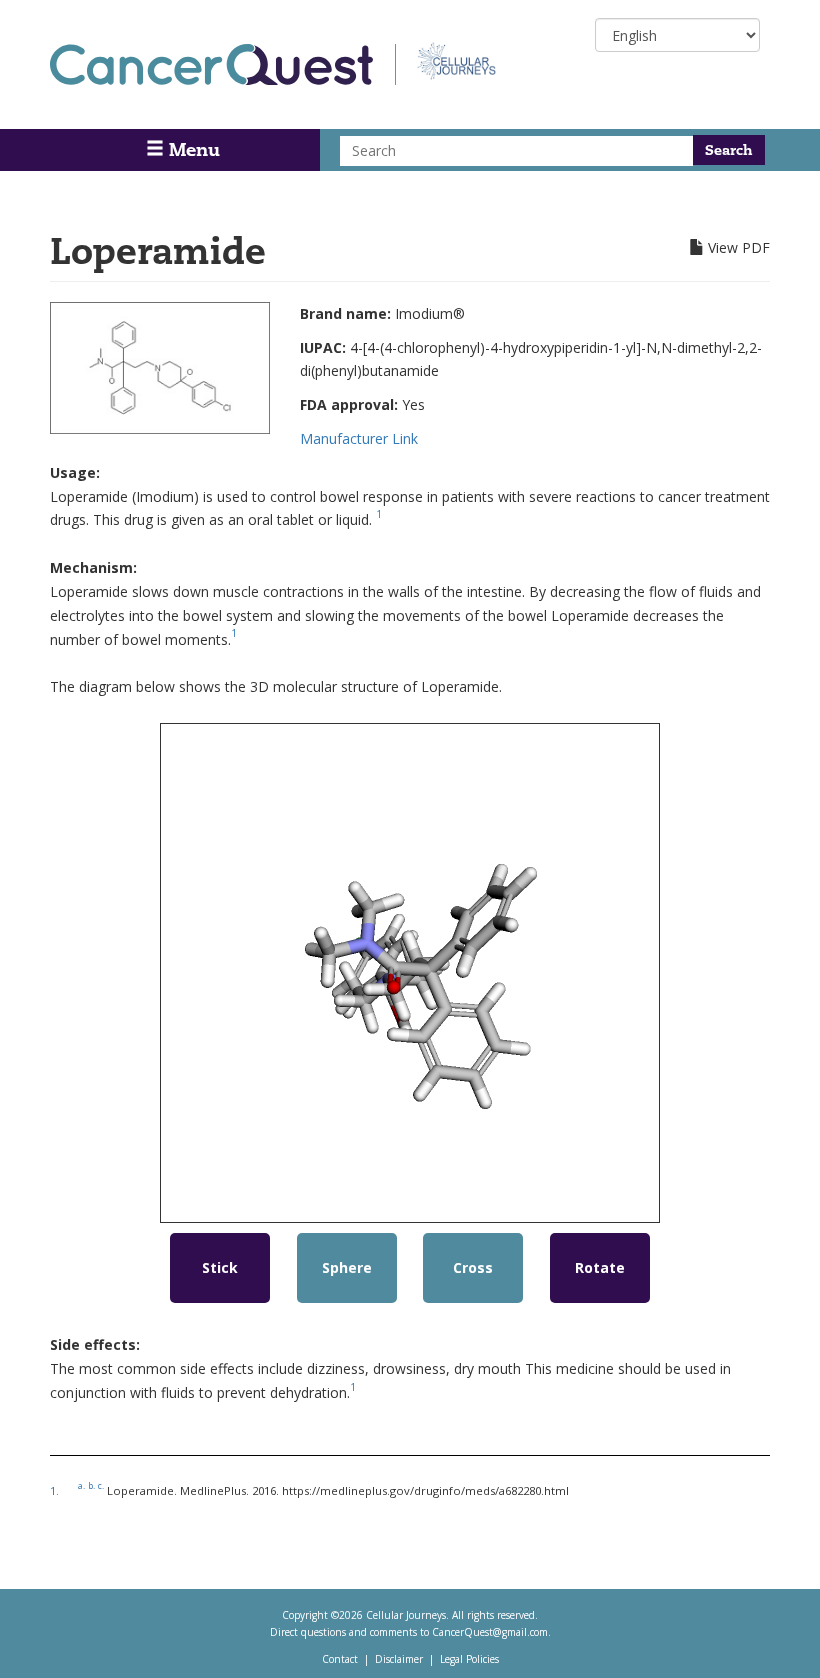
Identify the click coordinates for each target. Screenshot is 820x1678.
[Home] (223, 64)
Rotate (600, 1267)
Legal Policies (469, 1659)
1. (54, 1490)
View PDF (739, 247)
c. (101, 1485)
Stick (220, 1267)
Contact (340, 1659)
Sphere (347, 1267)
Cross (473, 1267)
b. (91, 1485)
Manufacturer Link (359, 438)
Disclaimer (399, 1659)
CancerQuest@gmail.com (490, 1632)
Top (777, 1637)
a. (81, 1485)
